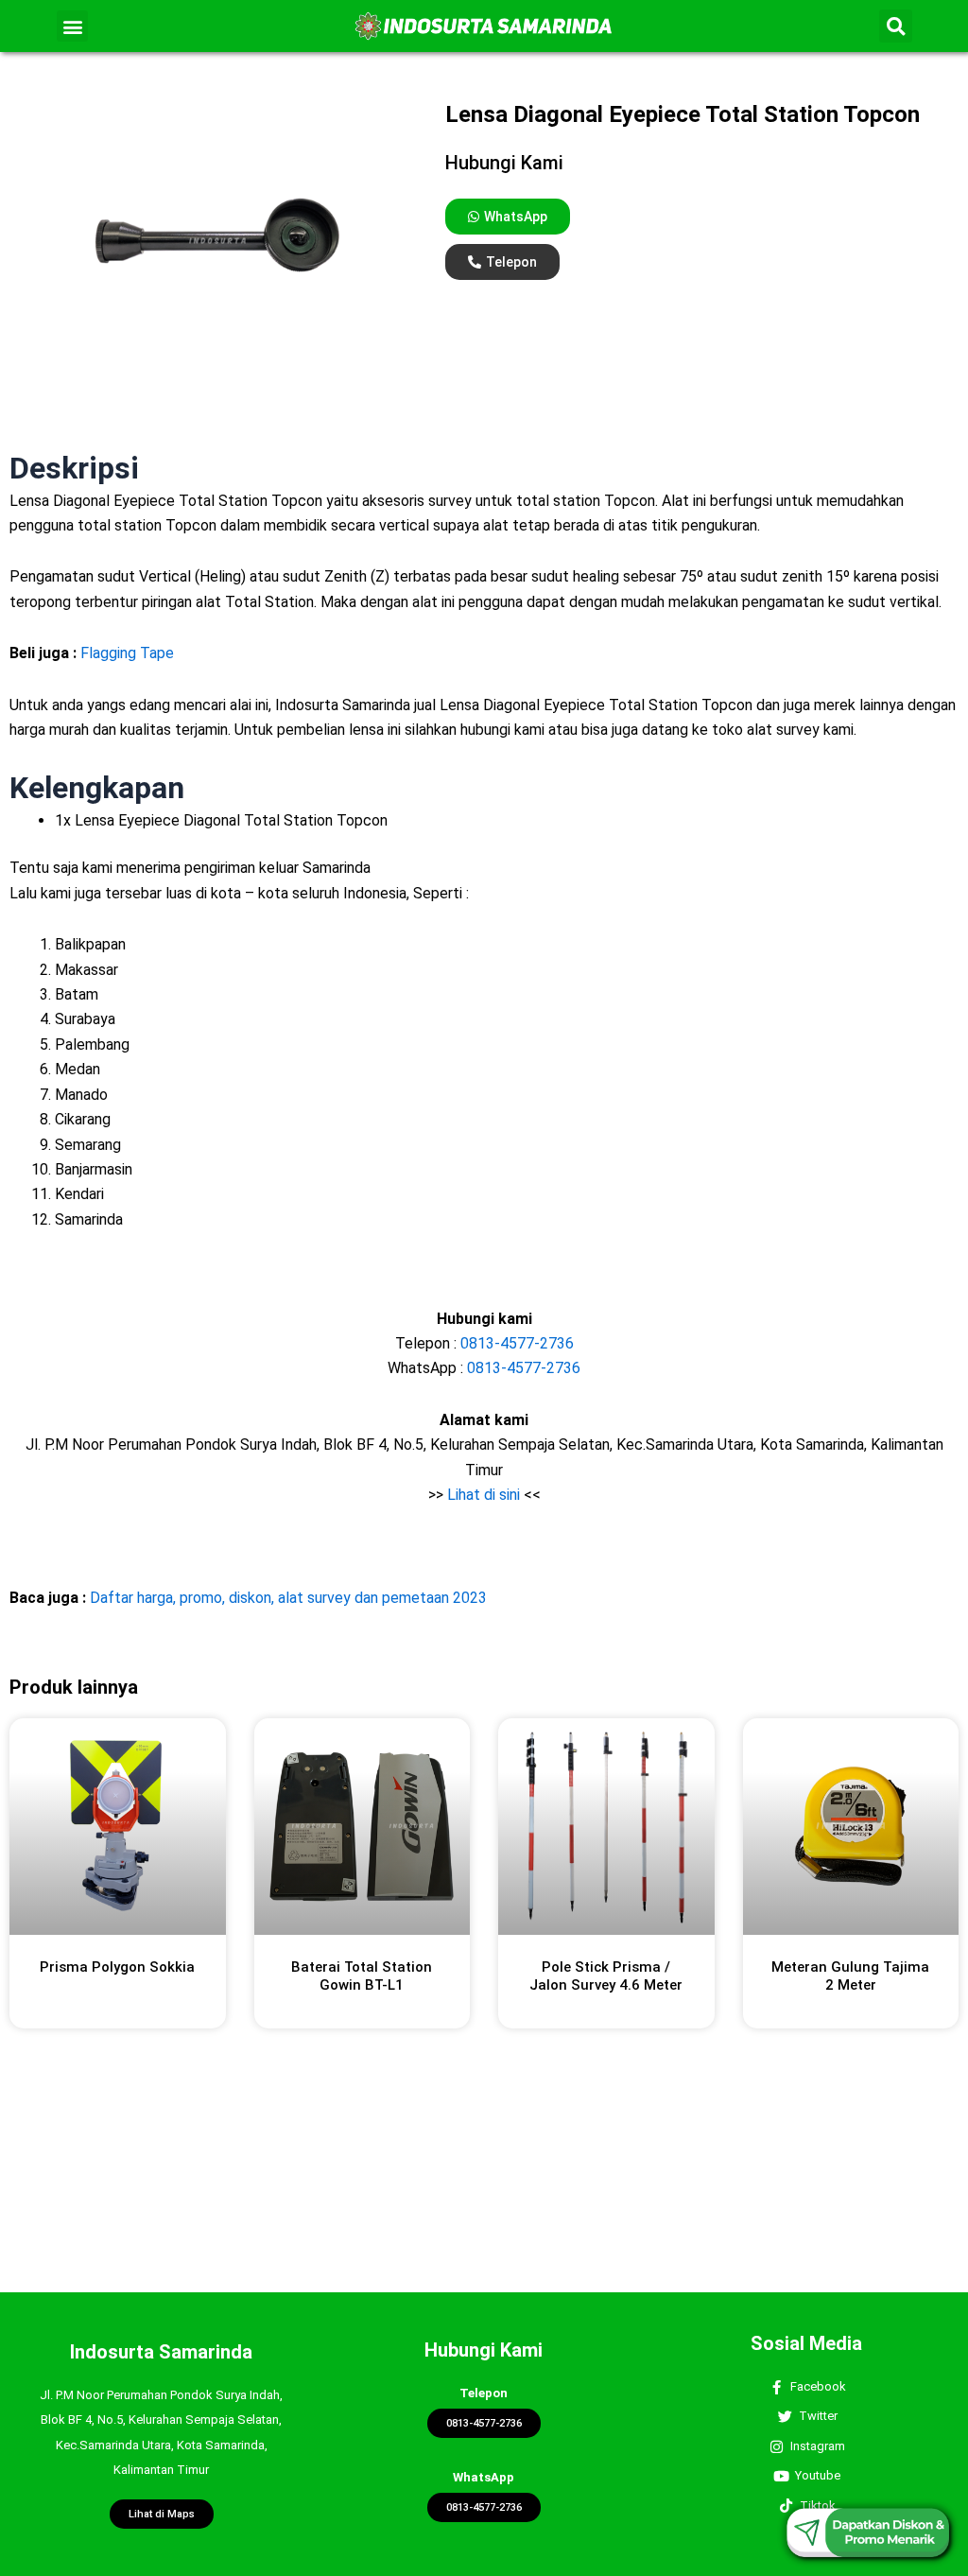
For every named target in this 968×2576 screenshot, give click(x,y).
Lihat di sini (484, 1495)
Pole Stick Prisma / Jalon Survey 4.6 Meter (606, 1976)
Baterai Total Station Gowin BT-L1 (362, 1976)
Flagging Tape (127, 653)
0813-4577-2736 (517, 1343)
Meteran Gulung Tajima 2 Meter (850, 1976)
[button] (72, 26)
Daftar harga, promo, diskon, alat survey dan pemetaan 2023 (288, 1598)
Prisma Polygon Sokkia (117, 1967)
